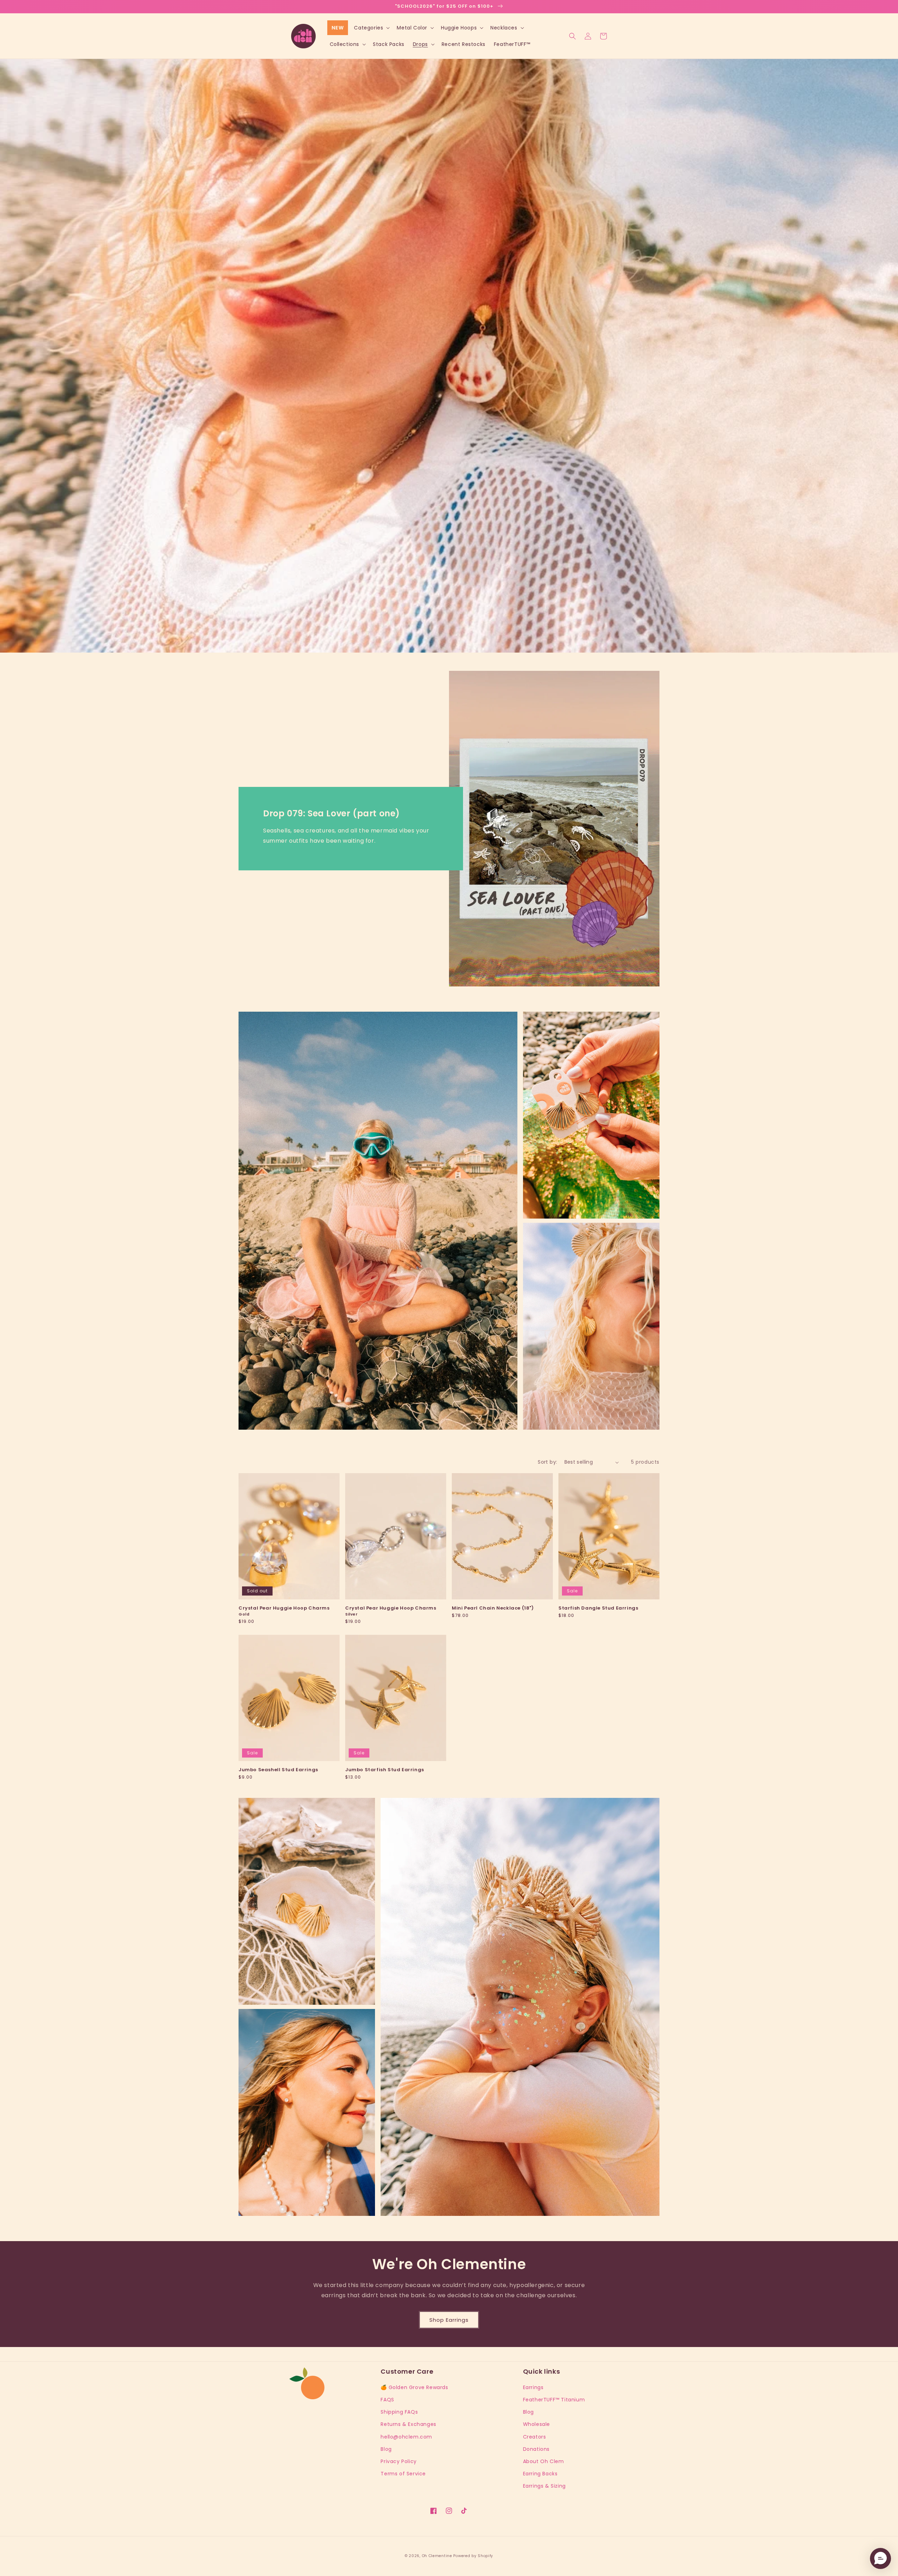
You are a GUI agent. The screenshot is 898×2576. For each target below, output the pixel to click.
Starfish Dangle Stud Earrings (598, 1608)
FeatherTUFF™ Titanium (554, 2400)
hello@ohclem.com (406, 2437)
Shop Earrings (449, 2320)
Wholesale (537, 2424)
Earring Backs (540, 2474)
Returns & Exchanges (408, 2424)
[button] (371, 28)
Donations (536, 2449)
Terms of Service (403, 2474)
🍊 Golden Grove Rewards (414, 2387)
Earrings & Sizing (544, 2486)
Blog (386, 2449)
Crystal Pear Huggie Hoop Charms (284, 1611)
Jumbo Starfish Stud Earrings (385, 1770)
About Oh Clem (544, 2461)
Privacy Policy (398, 2461)
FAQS (387, 2400)
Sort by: (547, 1462)
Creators (535, 2437)
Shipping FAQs (399, 2412)
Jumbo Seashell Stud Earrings (278, 1770)
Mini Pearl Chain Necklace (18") (493, 1608)
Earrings (533, 2387)
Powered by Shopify (473, 2556)
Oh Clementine (437, 2556)
